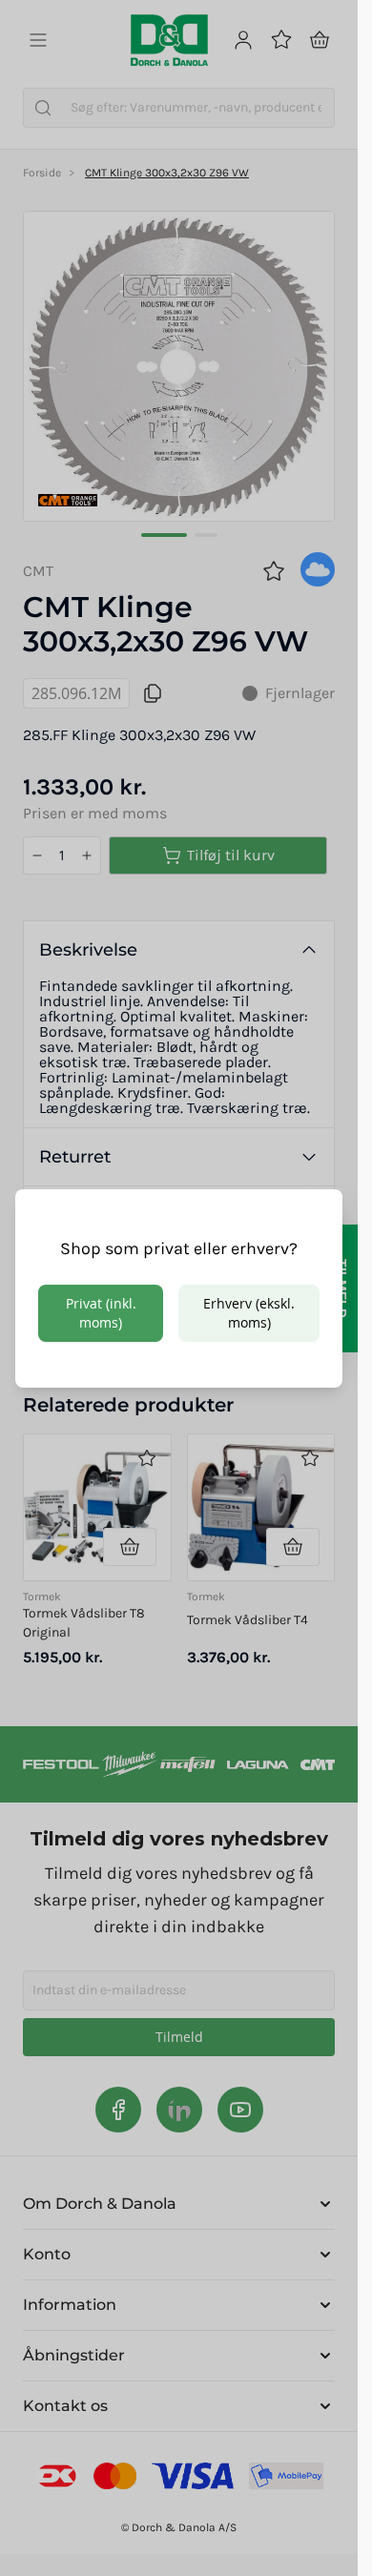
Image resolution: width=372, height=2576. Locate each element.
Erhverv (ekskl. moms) (249, 1313)
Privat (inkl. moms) (101, 1313)
